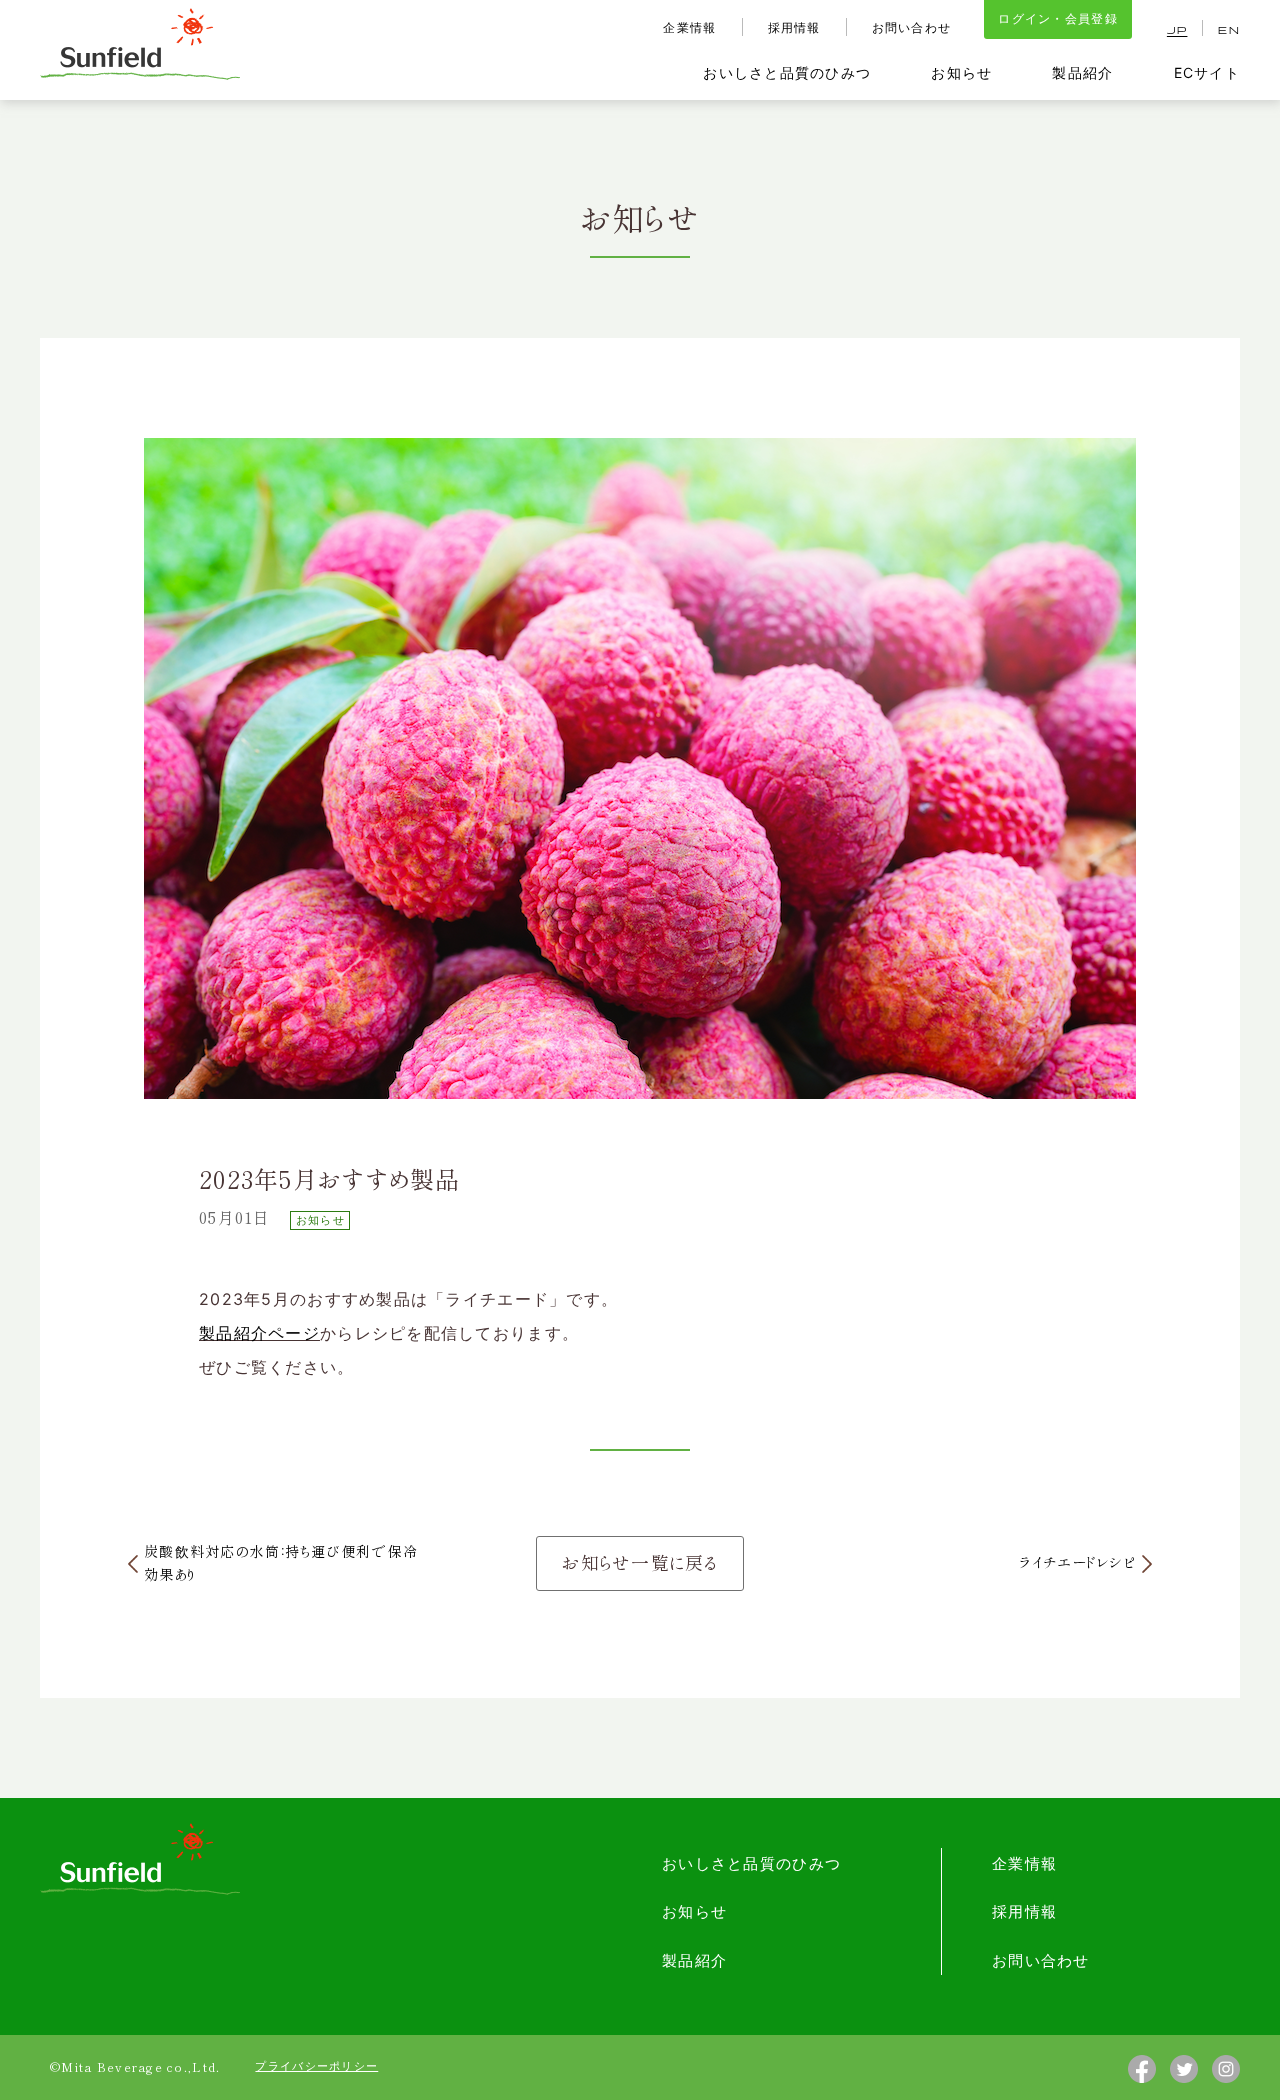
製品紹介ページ (259, 1333)
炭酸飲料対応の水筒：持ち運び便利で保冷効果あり (281, 1563)
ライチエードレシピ (1077, 1563)
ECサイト (1207, 72)
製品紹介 (1082, 72)
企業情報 (689, 27)
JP (1177, 31)
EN (1229, 31)
